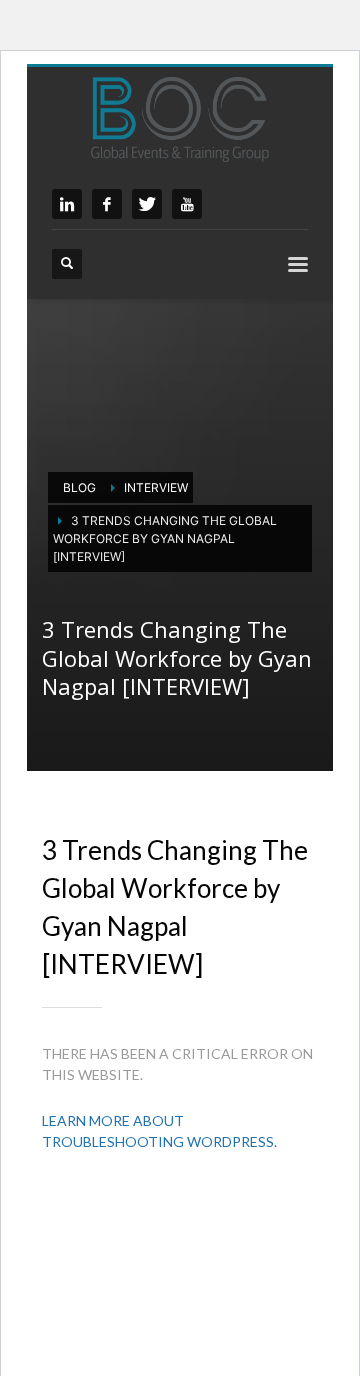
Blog (79, 487)
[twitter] (147, 204)
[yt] (187, 204)
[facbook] (107, 204)
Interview (156, 487)
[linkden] (67, 204)
